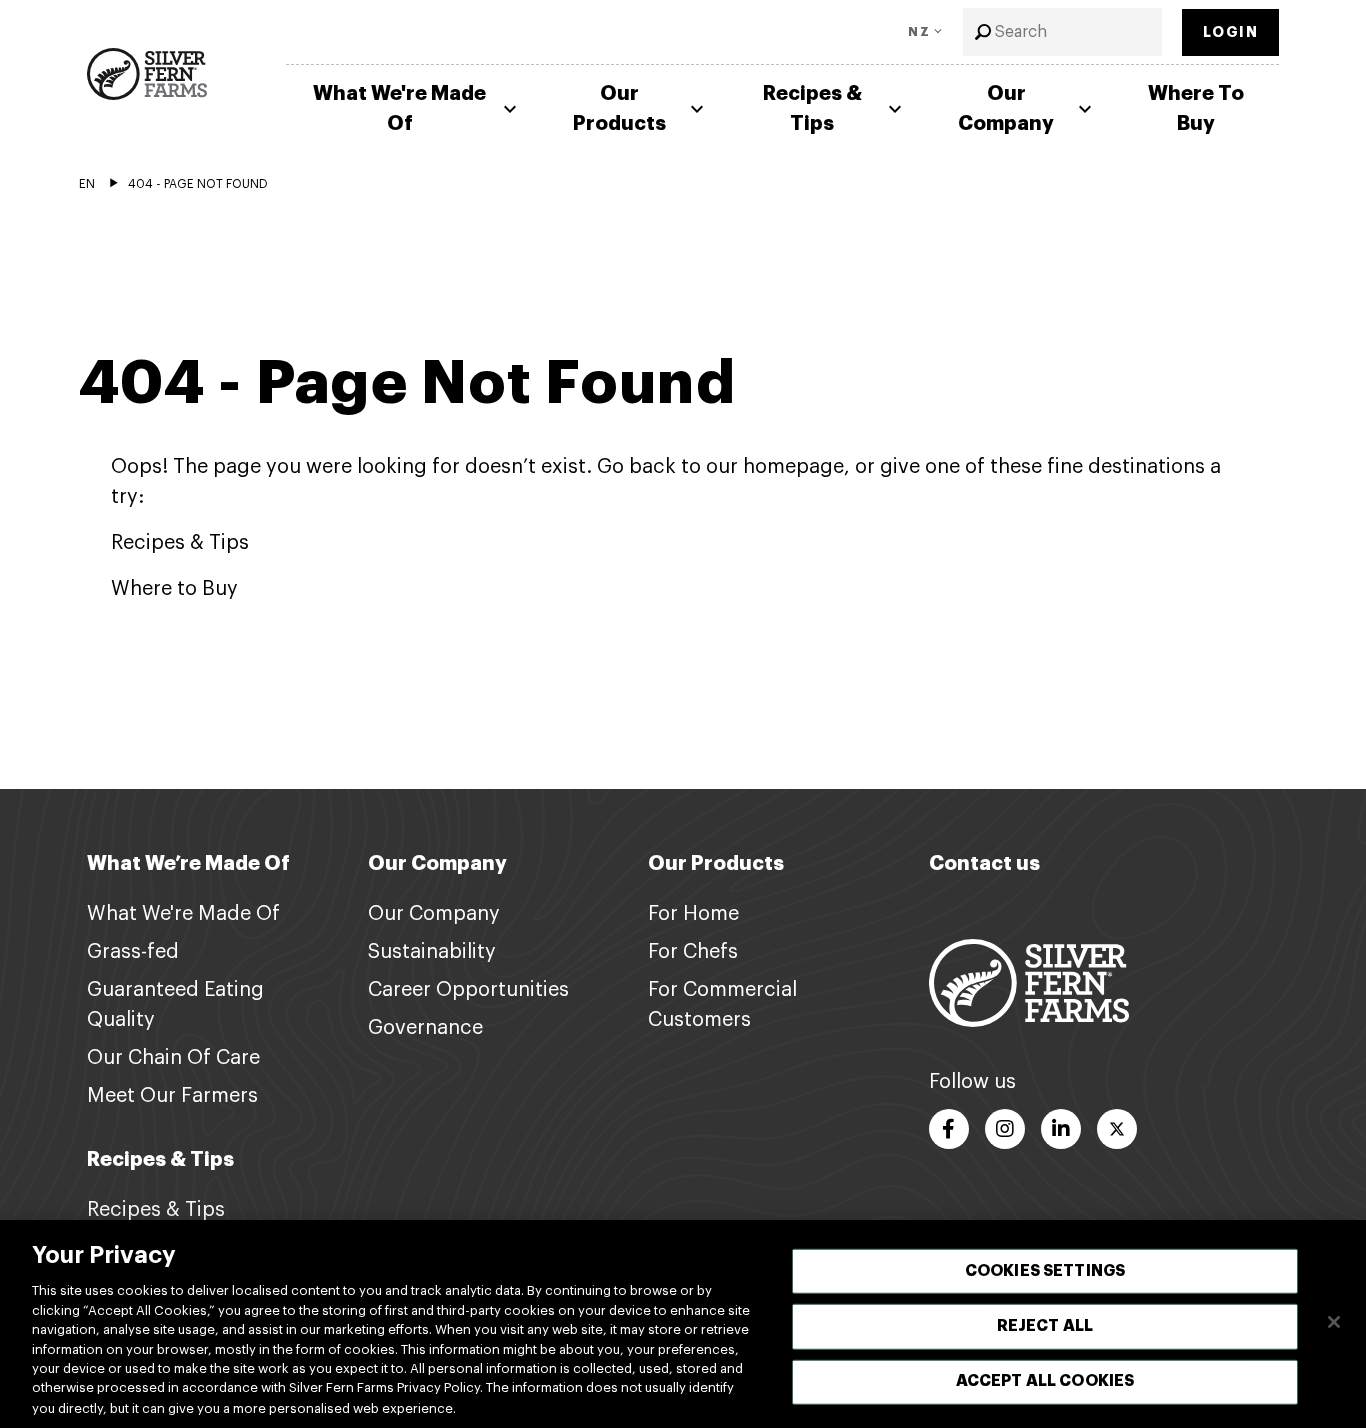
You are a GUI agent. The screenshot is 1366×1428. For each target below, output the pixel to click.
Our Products (619, 108)
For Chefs (693, 952)
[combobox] (1062, 32)
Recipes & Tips (812, 108)
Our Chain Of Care (173, 1058)
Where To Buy (1196, 108)
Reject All (1045, 1326)
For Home (693, 914)
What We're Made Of (399, 108)
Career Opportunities (468, 990)
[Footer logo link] (1029, 982)
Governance (425, 1028)
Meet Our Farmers (172, 1096)
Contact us (984, 863)
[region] (683, 1324)
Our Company (1006, 108)
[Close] (1334, 1322)
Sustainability (432, 952)
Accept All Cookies (1045, 1381)
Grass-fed (133, 952)
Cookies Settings (1045, 1271)
